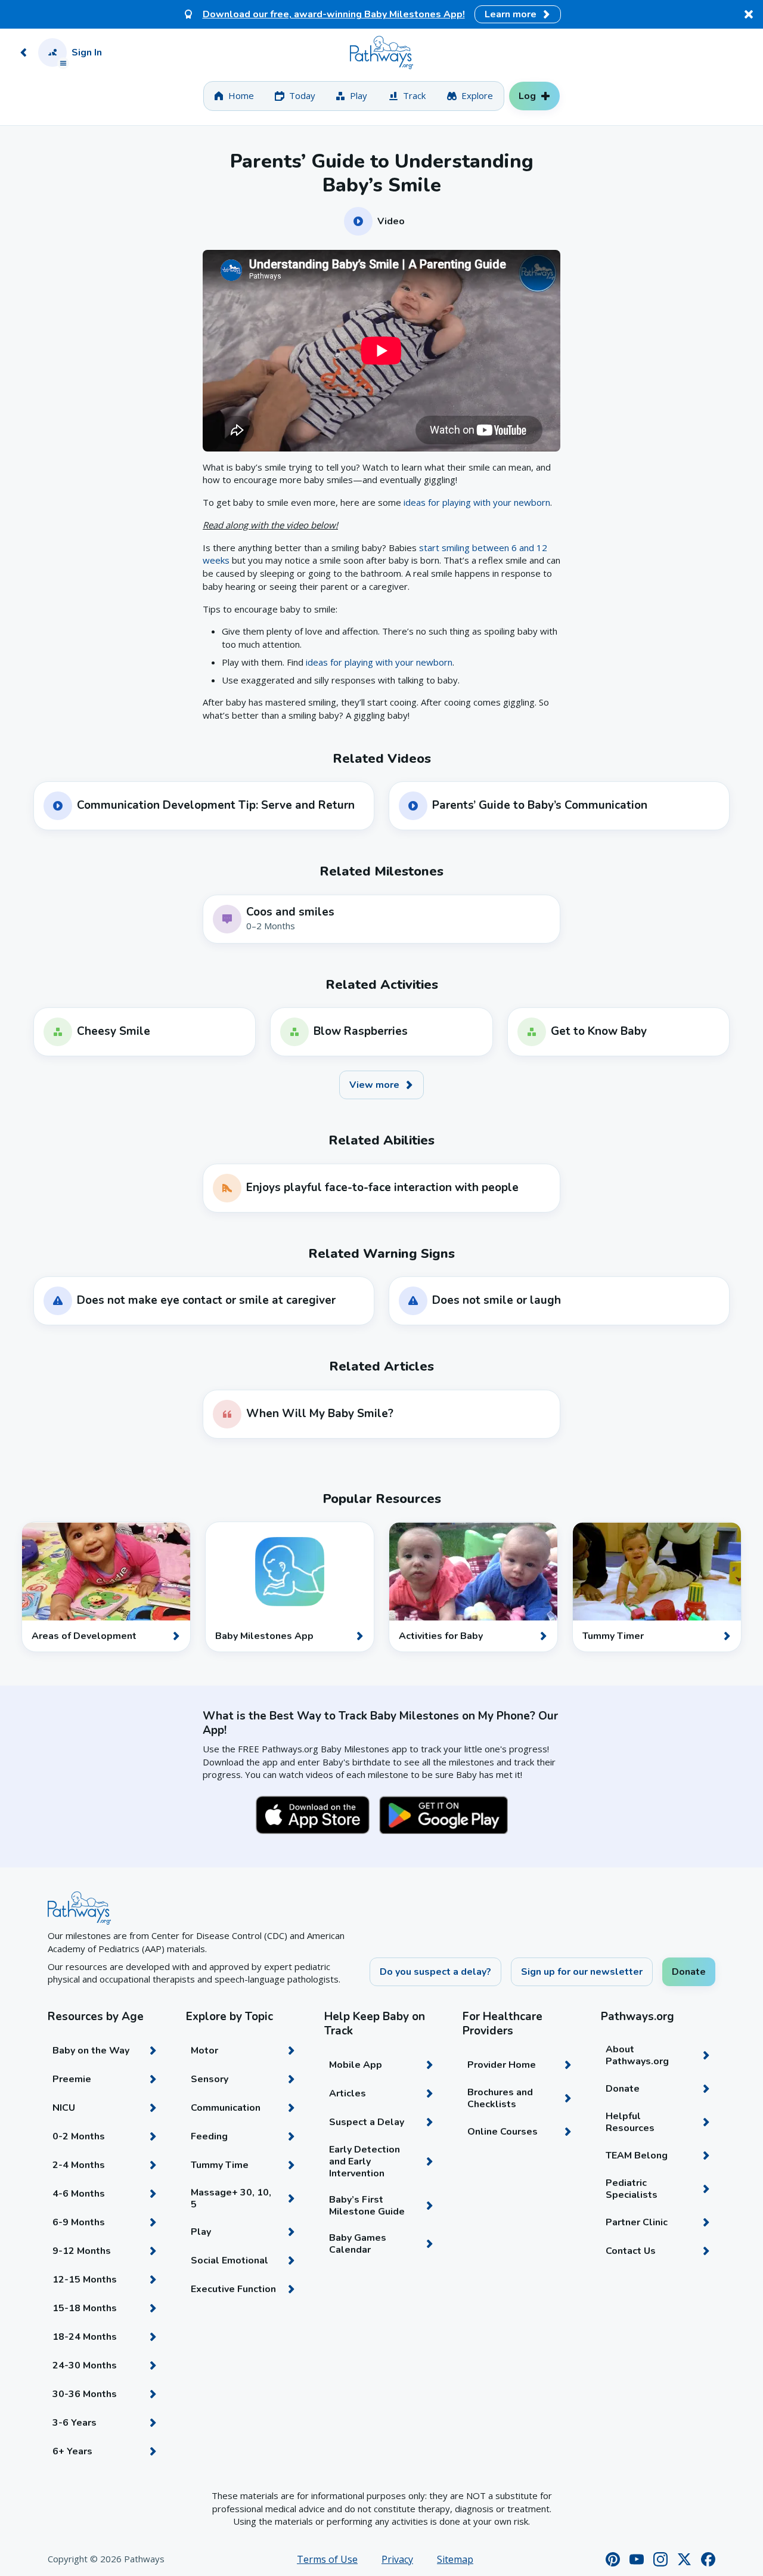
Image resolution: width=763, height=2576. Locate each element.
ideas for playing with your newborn (477, 502)
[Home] (381, 52)
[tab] (234, 96)
